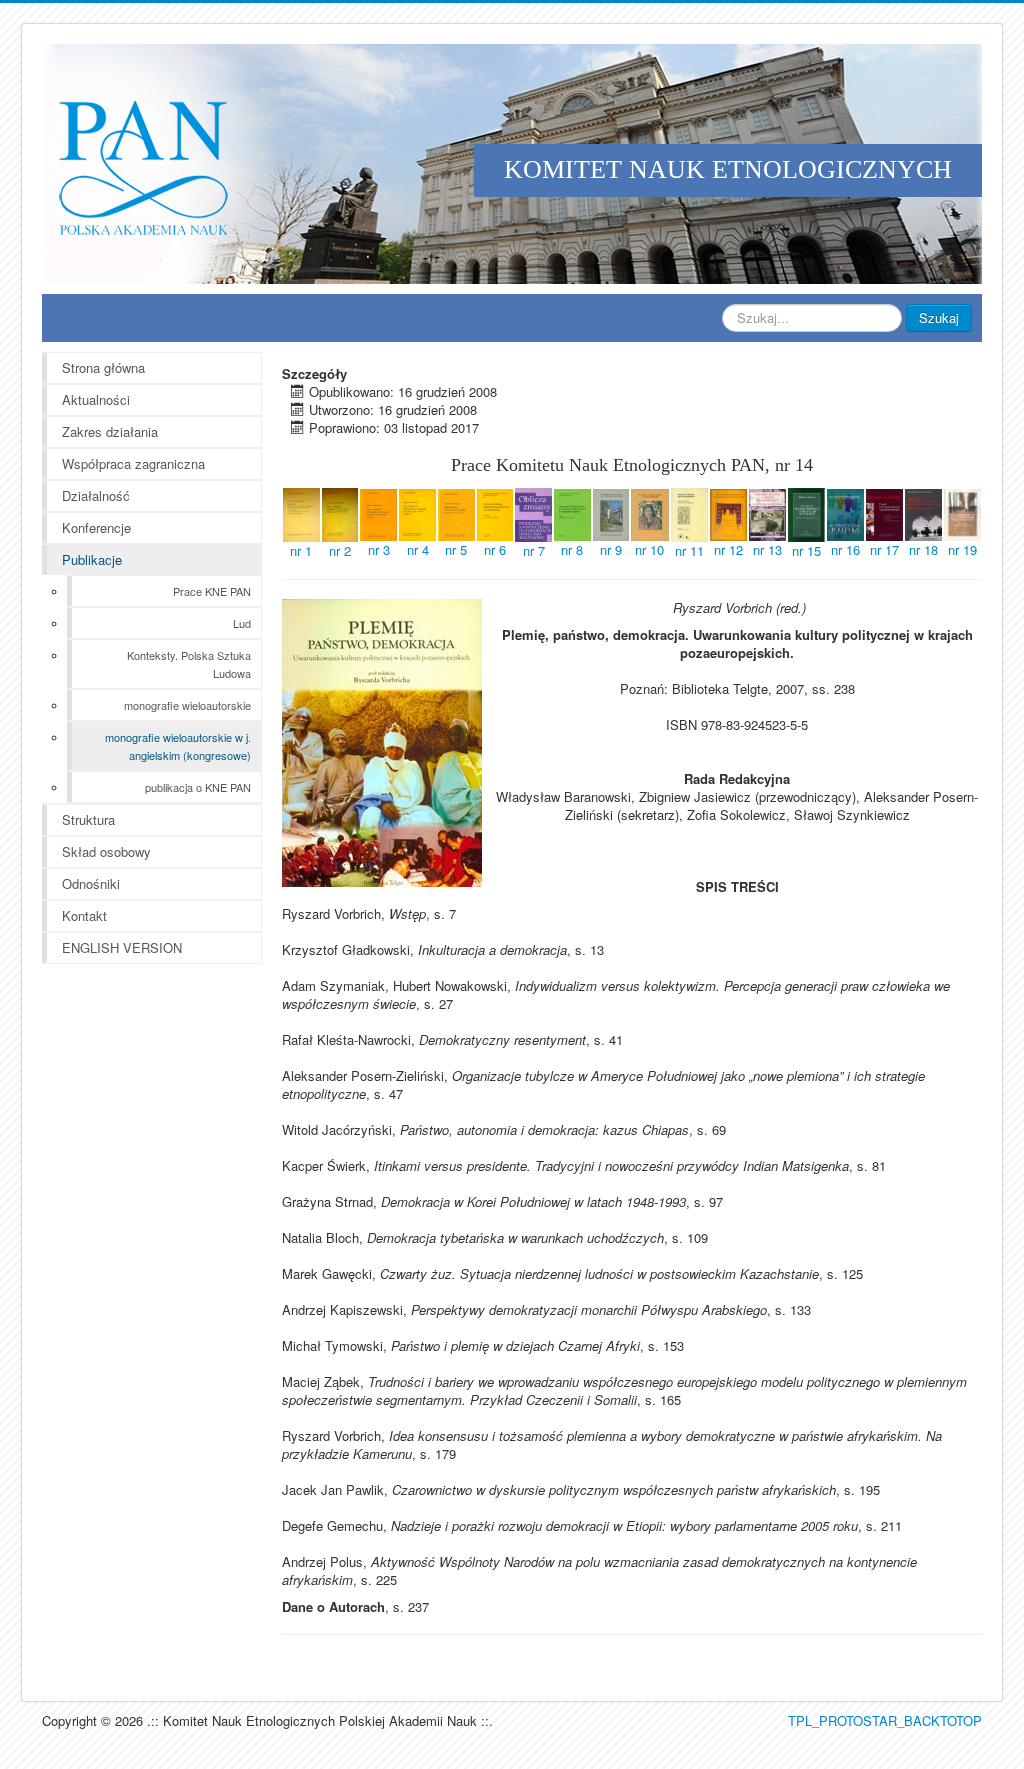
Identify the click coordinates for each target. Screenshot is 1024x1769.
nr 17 (884, 549)
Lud (242, 623)
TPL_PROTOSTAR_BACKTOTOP (885, 1720)
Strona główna (103, 367)
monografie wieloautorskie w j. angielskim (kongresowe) (178, 746)
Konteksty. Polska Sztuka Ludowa (189, 664)
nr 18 (923, 549)
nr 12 (728, 549)
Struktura (88, 819)
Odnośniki (91, 883)
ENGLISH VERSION (122, 947)
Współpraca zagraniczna (133, 463)
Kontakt (84, 915)
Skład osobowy (106, 851)
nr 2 (340, 550)
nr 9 (611, 549)
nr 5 (456, 549)
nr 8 (572, 549)
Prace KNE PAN (212, 591)
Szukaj (939, 317)
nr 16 (845, 549)
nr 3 (379, 549)
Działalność (96, 495)
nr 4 (418, 549)
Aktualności (96, 399)
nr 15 (806, 550)
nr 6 (495, 549)
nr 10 (649, 549)
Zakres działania (110, 431)
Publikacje (92, 559)
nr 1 (301, 550)
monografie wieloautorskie (187, 705)
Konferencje (96, 527)
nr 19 (962, 549)
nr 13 (767, 549)
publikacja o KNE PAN (198, 787)
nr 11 (689, 550)
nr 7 (534, 550)
